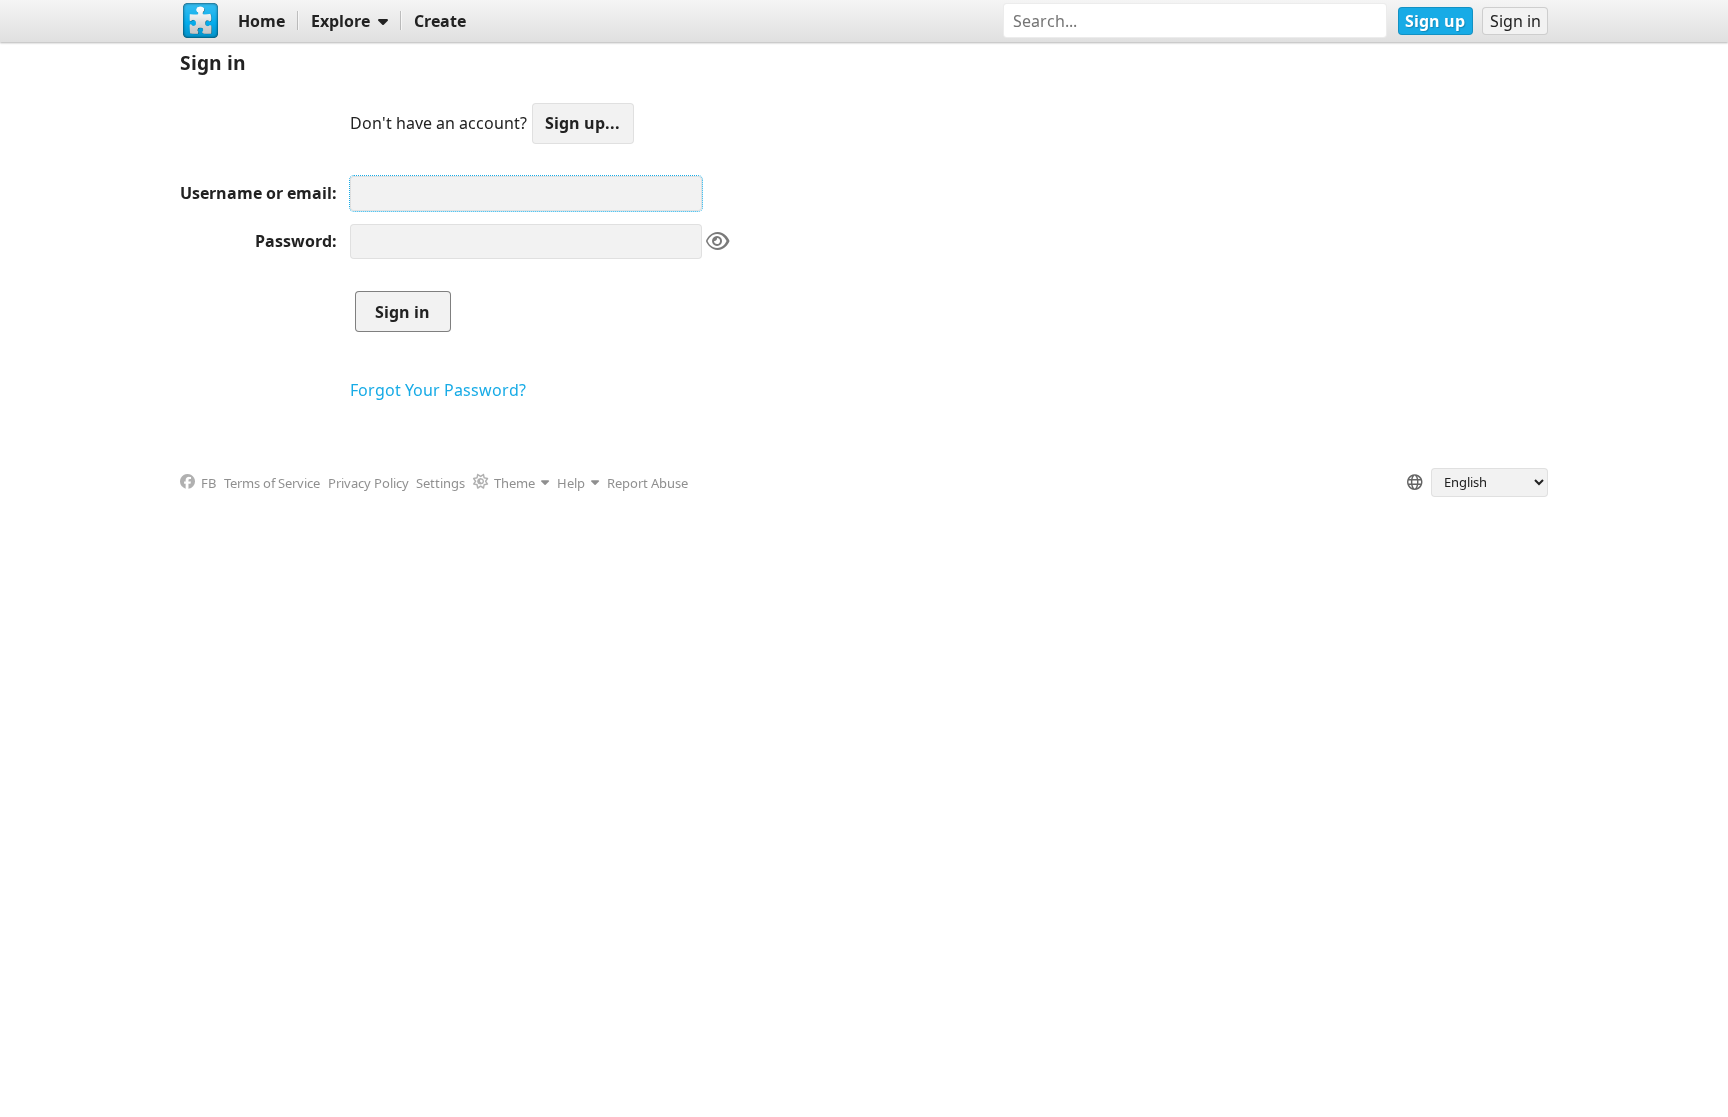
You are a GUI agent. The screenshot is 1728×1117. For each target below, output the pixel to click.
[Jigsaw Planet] (201, 21)
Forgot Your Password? (438, 390)
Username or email (256, 193)
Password (293, 241)
